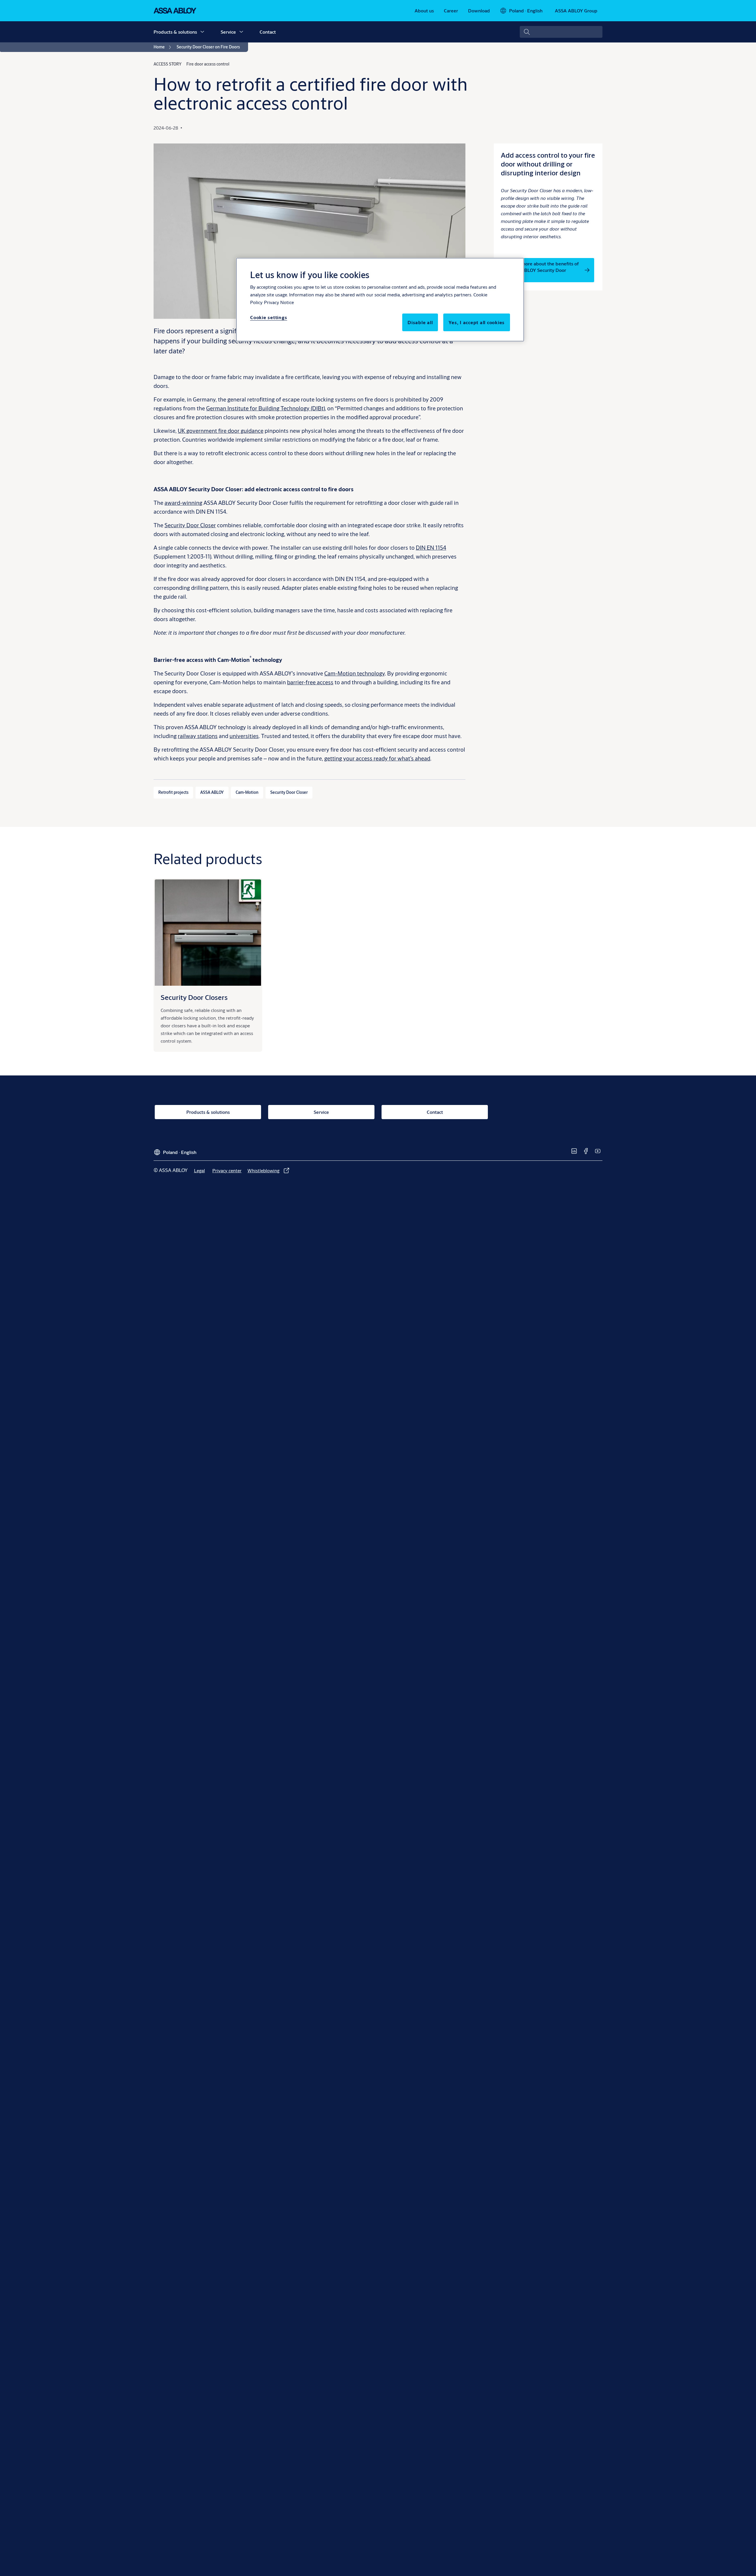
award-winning (183, 503)
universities (244, 736)
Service (228, 32)
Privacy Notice (279, 302)
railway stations (198, 736)
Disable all (420, 322)
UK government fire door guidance (221, 431)
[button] (202, 32)
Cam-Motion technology (355, 673)
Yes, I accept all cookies (477, 322)
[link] (424, 11)
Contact (268, 32)
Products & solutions (175, 32)
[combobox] (561, 32)
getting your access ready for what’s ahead (377, 758)
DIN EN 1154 (431, 547)
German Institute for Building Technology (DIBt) (265, 408)
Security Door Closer (190, 525)
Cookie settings (269, 317)
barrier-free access (310, 682)
